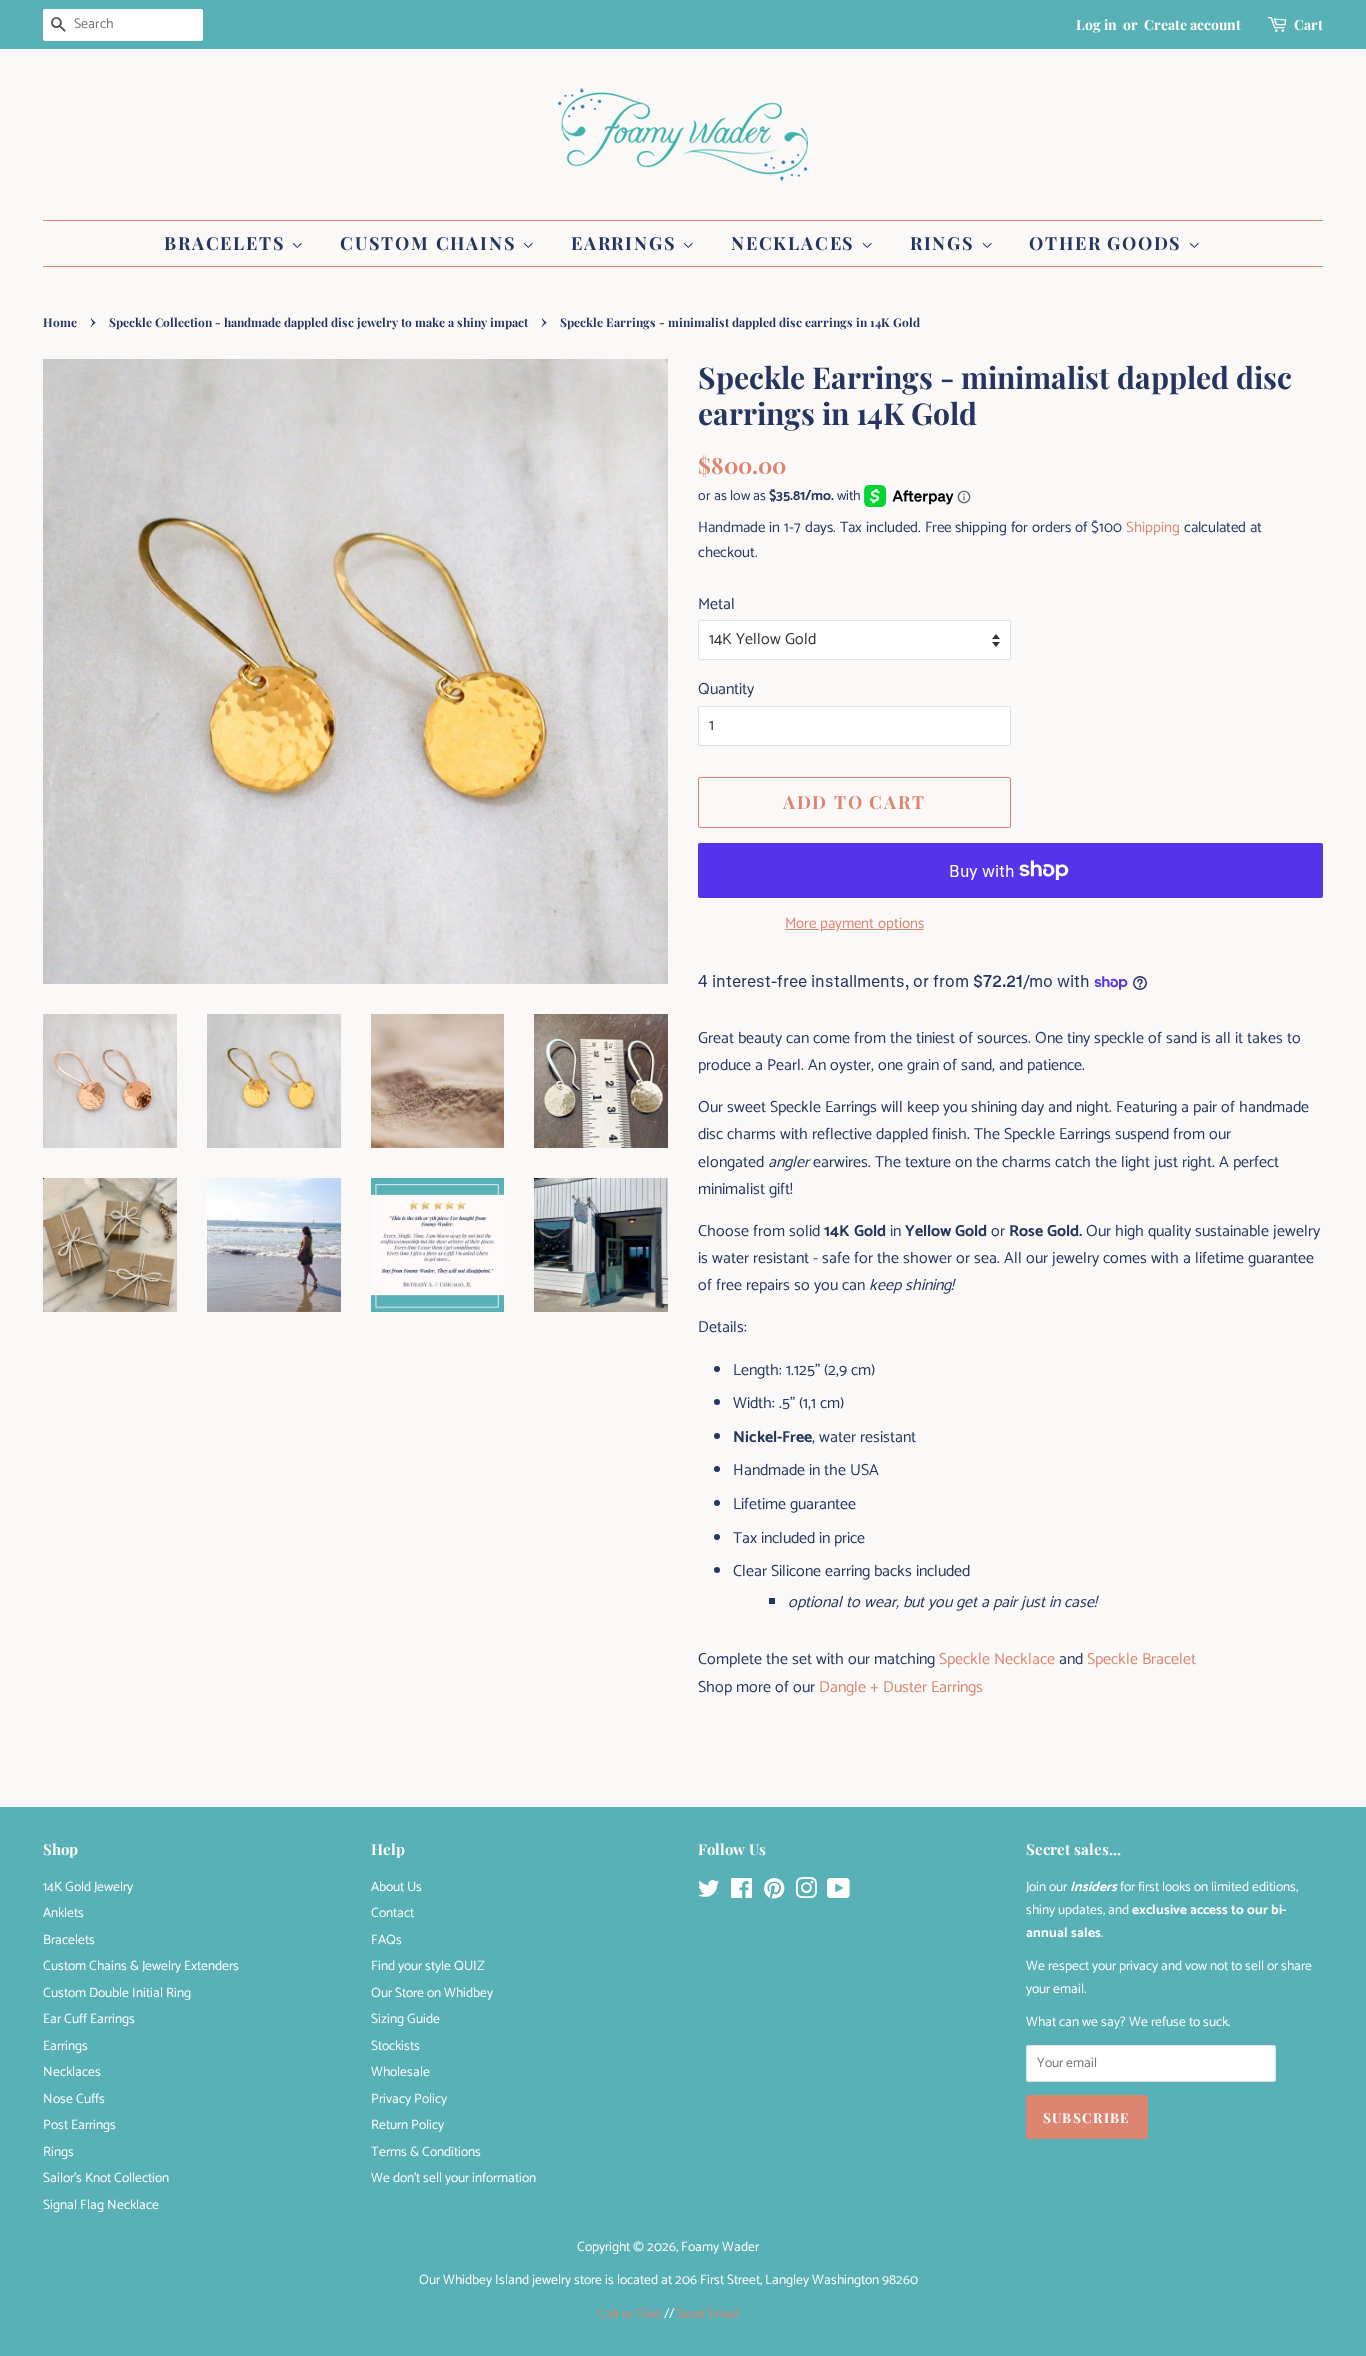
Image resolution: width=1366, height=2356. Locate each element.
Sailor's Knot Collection (106, 2178)
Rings (945, 243)
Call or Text (629, 2314)
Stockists (395, 2046)
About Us (396, 1887)
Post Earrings (79, 2125)
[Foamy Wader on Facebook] (741, 1893)
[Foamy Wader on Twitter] (709, 1893)
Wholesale (400, 2072)
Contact (392, 1913)
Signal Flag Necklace (101, 2205)
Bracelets (227, 243)
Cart (1308, 24)
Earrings (626, 243)
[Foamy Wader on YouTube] (838, 1893)
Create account (1192, 24)
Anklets (63, 1913)
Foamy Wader (720, 2247)
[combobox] (123, 25)
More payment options (854, 923)
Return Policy (407, 2125)
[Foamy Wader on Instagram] (806, 1893)
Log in (1096, 24)
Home (60, 322)
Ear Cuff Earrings (89, 2019)
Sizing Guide (405, 2019)
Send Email (708, 2314)
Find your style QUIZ (428, 1966)
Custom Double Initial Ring (117, 1993)
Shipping (1153, 527)
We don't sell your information (453, 2178)
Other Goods (1108, 243)
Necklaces (796, 243)
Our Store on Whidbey (432, 1993)
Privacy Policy (409, 2099)
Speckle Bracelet (1141, 1659)
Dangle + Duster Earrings (901, 1687)
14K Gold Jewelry (88, 1887)
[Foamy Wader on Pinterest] (774, 1893)
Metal (716, 604)
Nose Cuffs (74, 2099)
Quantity (726, 689)
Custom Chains (431, 243)
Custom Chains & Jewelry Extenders (141, 1966)
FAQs (386, 1940)
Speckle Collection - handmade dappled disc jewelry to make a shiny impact (318, 322)
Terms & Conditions (426, 2152)
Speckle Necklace (997, 1659)
